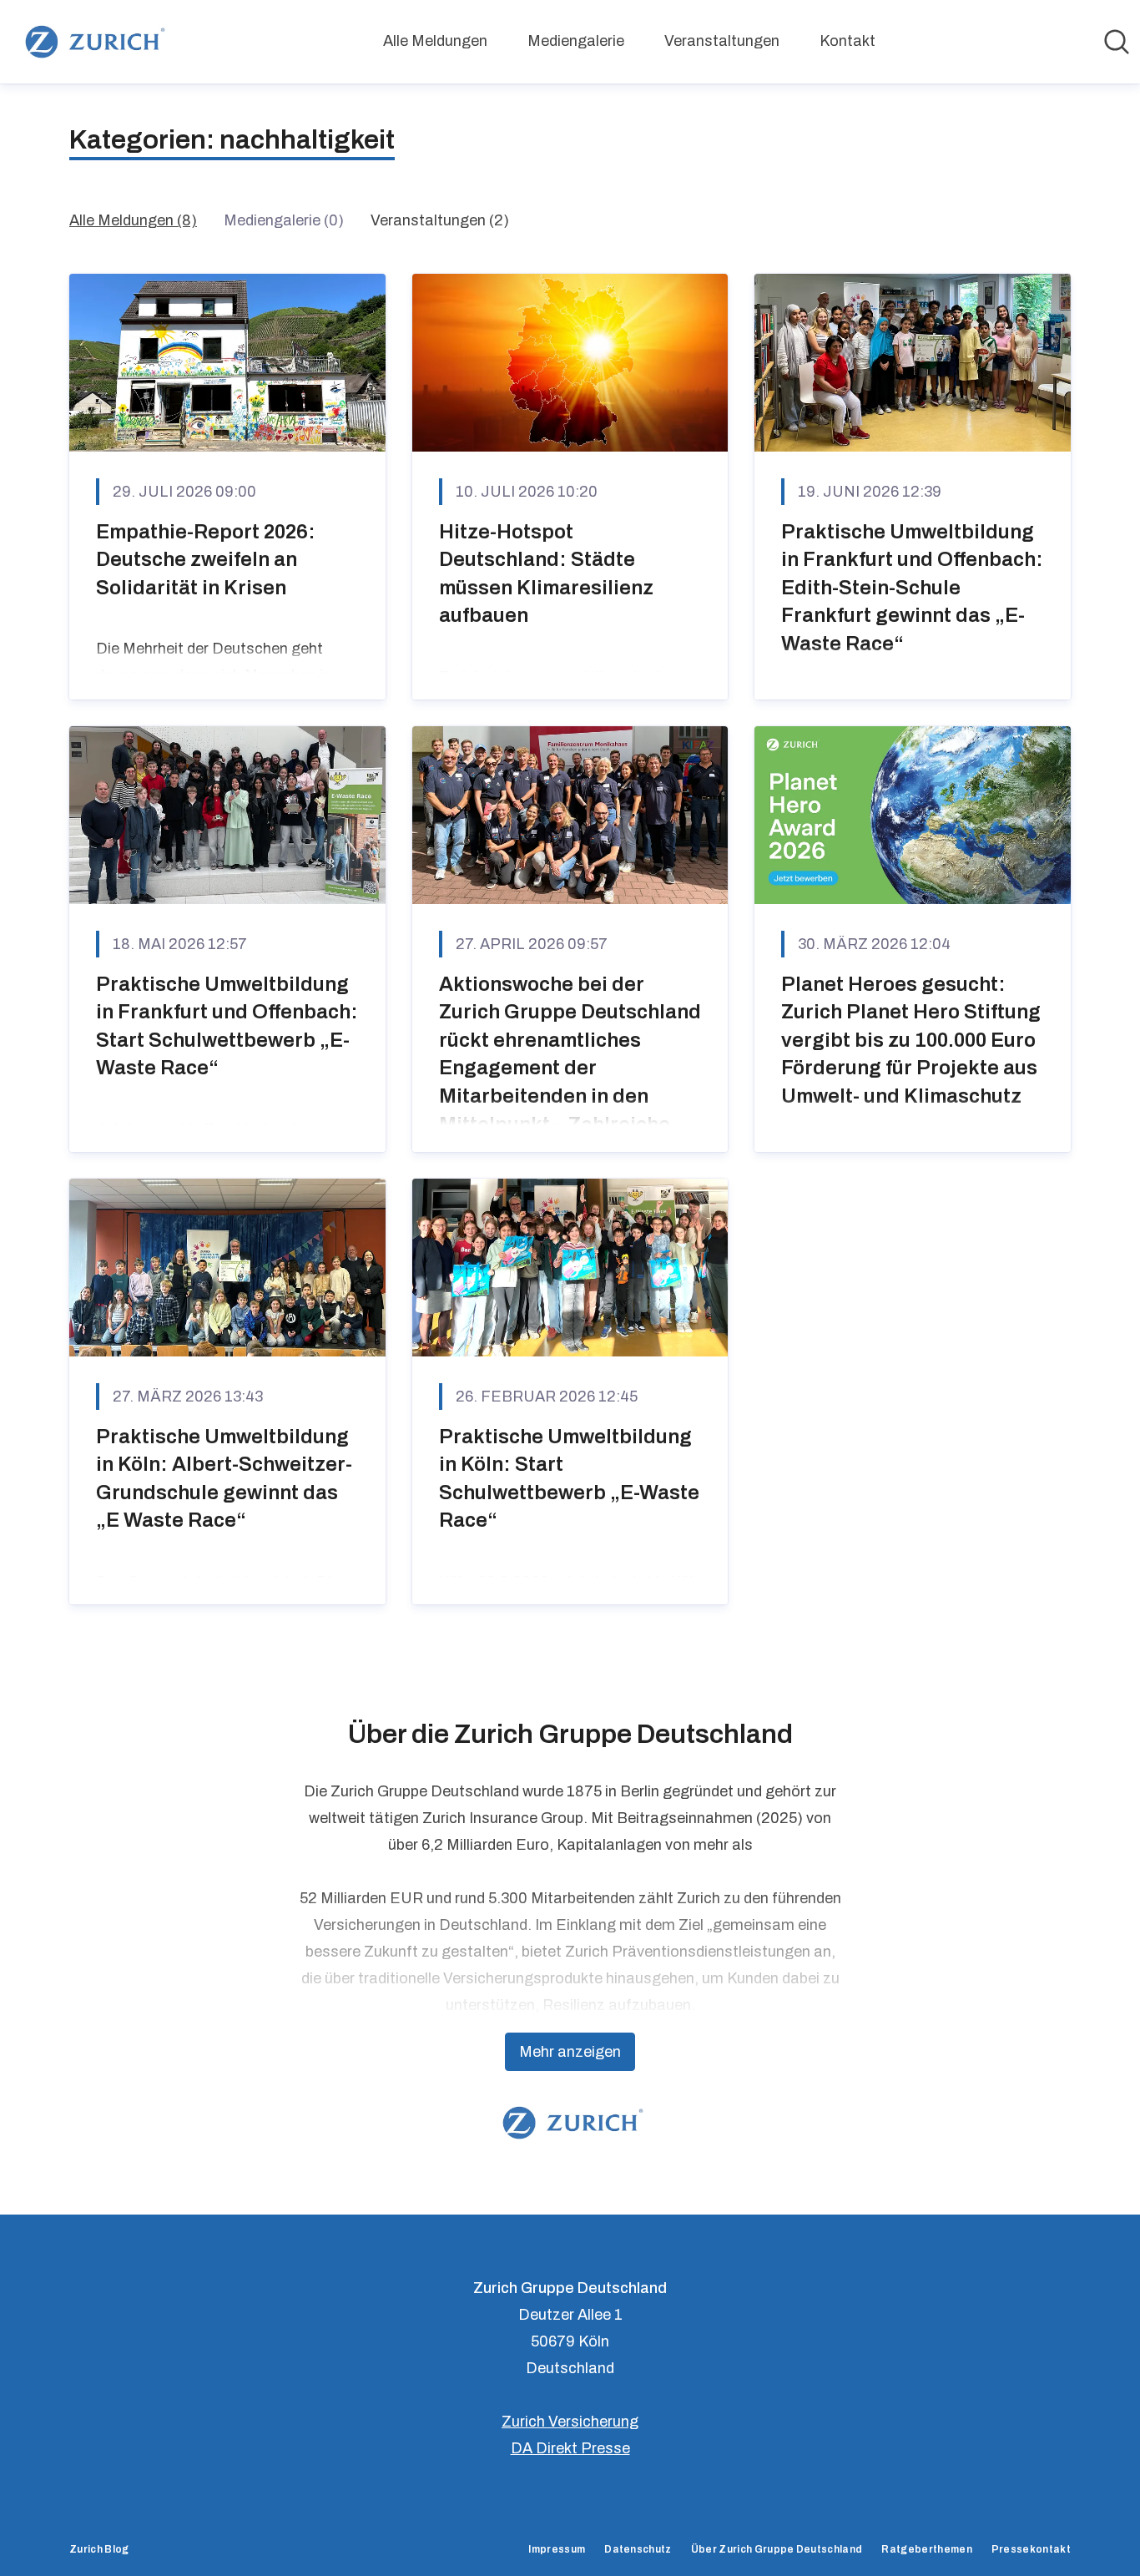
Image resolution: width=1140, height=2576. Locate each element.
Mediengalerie (576, 41)
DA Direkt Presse (570, 2448)
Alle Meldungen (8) (133, 220)
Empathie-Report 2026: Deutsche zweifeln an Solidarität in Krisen (206, 560)
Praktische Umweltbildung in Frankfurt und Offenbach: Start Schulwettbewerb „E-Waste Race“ (227, 1026)
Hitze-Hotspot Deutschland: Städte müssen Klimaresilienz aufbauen (546, 574)
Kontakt (847, 41)
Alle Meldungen (435, 41)
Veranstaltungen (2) (440, 220)
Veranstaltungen (722, 41)
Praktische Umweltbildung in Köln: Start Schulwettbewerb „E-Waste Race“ (569, 1479)
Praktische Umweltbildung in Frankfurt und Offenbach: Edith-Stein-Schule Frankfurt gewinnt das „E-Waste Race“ (912, 588)
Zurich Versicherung (570, 2422)
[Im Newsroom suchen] (1117, 42)
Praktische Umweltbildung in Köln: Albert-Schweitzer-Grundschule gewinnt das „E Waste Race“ (224, 1479)
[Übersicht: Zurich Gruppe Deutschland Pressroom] (92, 42)
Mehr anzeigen (570, 2052)
